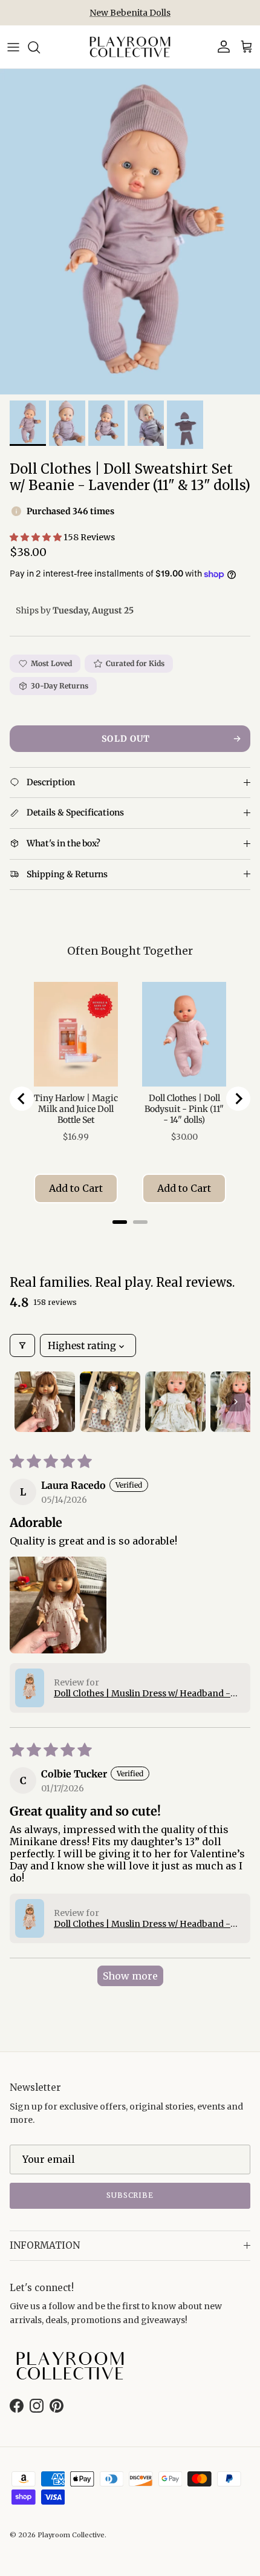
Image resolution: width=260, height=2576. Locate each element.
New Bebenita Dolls (130, 13)
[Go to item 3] (175, 1402)
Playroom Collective (71, 2535)
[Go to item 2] (110, 1402)
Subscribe (130, 2195)
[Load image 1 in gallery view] (130, 232)
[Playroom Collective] (130, 47)
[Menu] (13, 47)
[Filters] (22, 1345)
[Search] (40, 47)
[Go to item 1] (45, 1402)
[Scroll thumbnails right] (236, 1402)
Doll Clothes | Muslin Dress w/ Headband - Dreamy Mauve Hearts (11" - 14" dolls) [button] (142, 1693)
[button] (37, 537)
